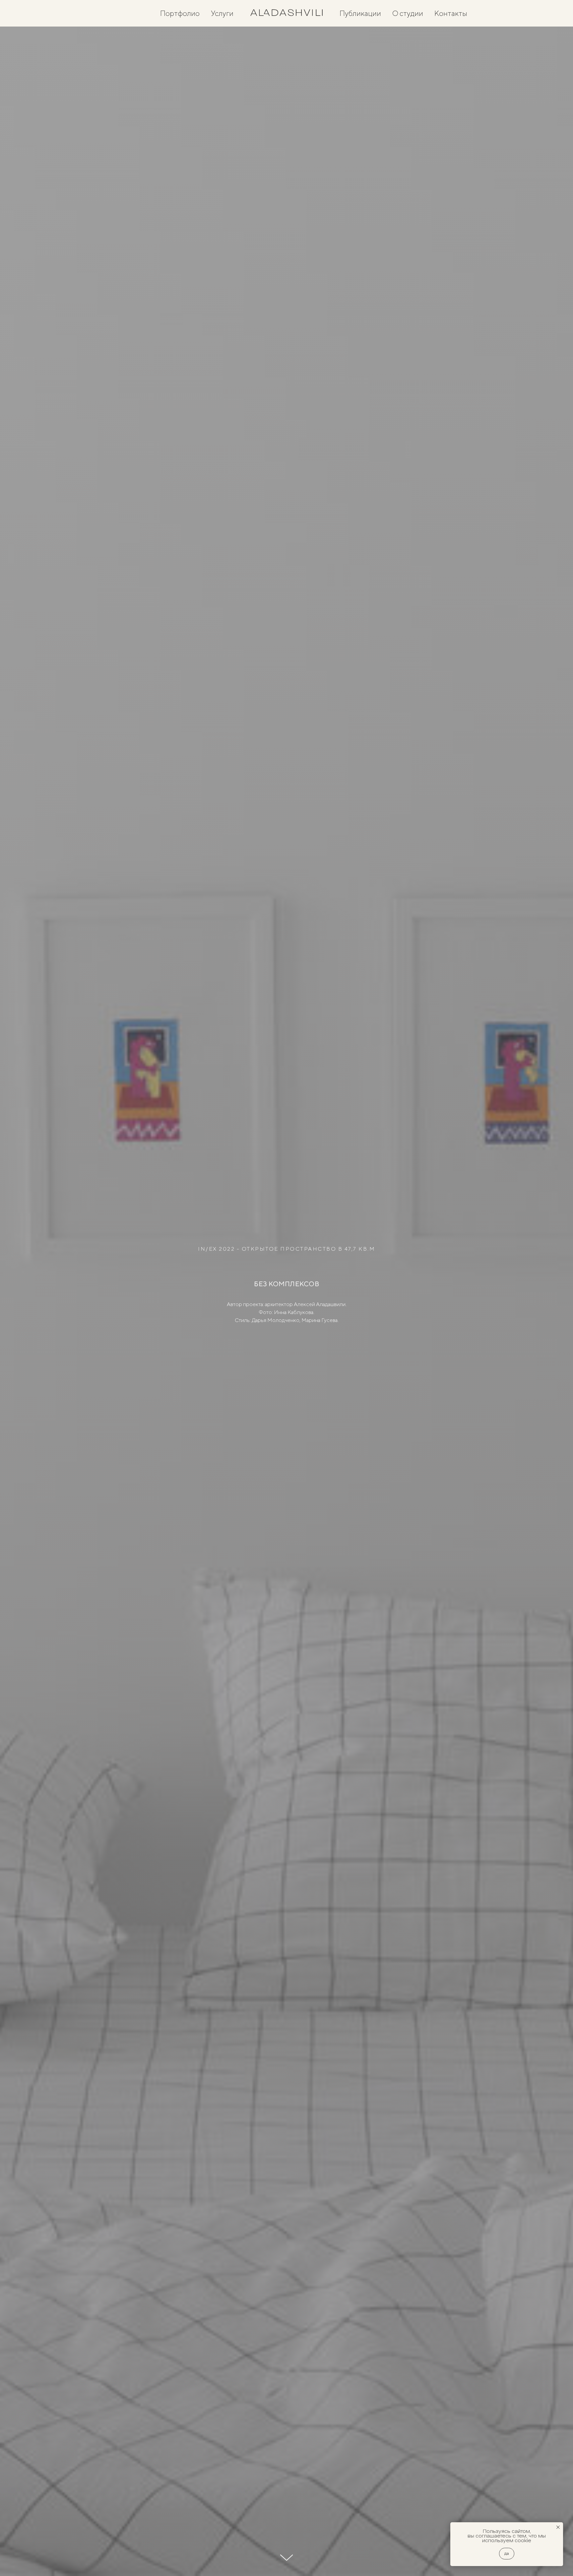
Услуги (222, 13)
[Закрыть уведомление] (558, 2527)
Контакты (451, 13)
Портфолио (180, 13)
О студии (408, 13)
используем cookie (507, 2540)
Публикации (360, 13)
